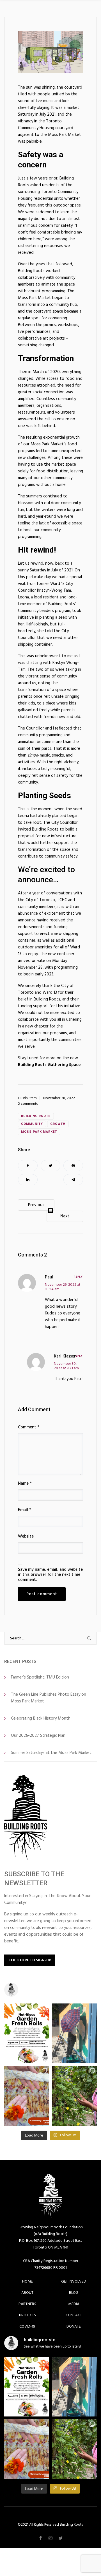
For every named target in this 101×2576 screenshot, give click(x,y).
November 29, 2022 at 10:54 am (63, 1287)
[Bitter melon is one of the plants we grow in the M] (74, 2096)
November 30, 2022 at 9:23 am (66, 1366)
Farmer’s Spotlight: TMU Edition (40, 1677)
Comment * (29, 1427)
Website (26, 1536)
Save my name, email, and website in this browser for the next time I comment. (50, 1575)
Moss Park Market (39, 1132)
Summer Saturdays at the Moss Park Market (51, 1753)
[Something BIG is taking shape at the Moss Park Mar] (74, 2033)
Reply (78, 1277)
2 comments (28, 1104)
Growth (58, 1124)
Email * (25, 1510)
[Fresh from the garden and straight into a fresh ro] (27, 2033)
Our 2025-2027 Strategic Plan (38, 1735)
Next (65, 1216)
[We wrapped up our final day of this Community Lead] (27, 2096)
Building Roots (36, 1116)
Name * (25, 1484)
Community (32, 1124)
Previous (36, 1205)
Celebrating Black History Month (41, 1718)
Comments (32, 1255)
